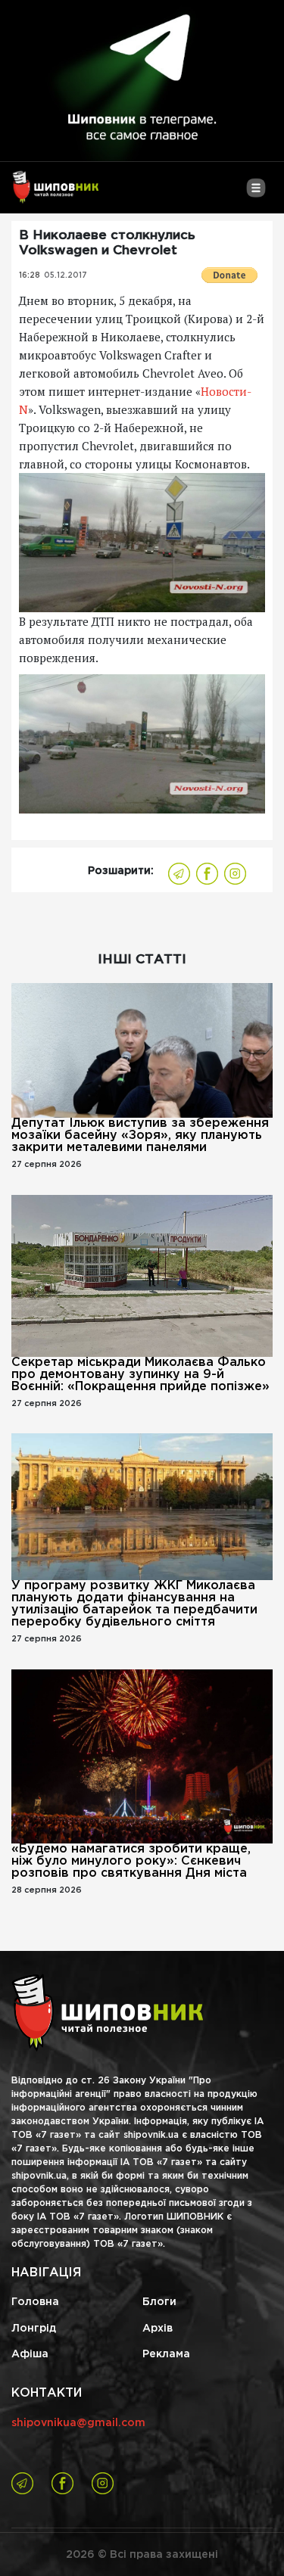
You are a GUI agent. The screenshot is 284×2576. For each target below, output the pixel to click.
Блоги (159, 2302)
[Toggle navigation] (256, 194)
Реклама (166, 2354)
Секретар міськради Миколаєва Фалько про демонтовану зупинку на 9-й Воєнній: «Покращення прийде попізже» (140, 1375)
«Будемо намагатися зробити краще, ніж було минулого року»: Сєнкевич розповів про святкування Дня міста (131, 1861)
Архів (158, 2329)
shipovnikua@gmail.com (78, 2423)
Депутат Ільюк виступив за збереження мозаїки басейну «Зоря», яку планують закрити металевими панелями (140, 1136)
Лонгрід (34, 2329)
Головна (35, 2302)
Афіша (30, 2354)
